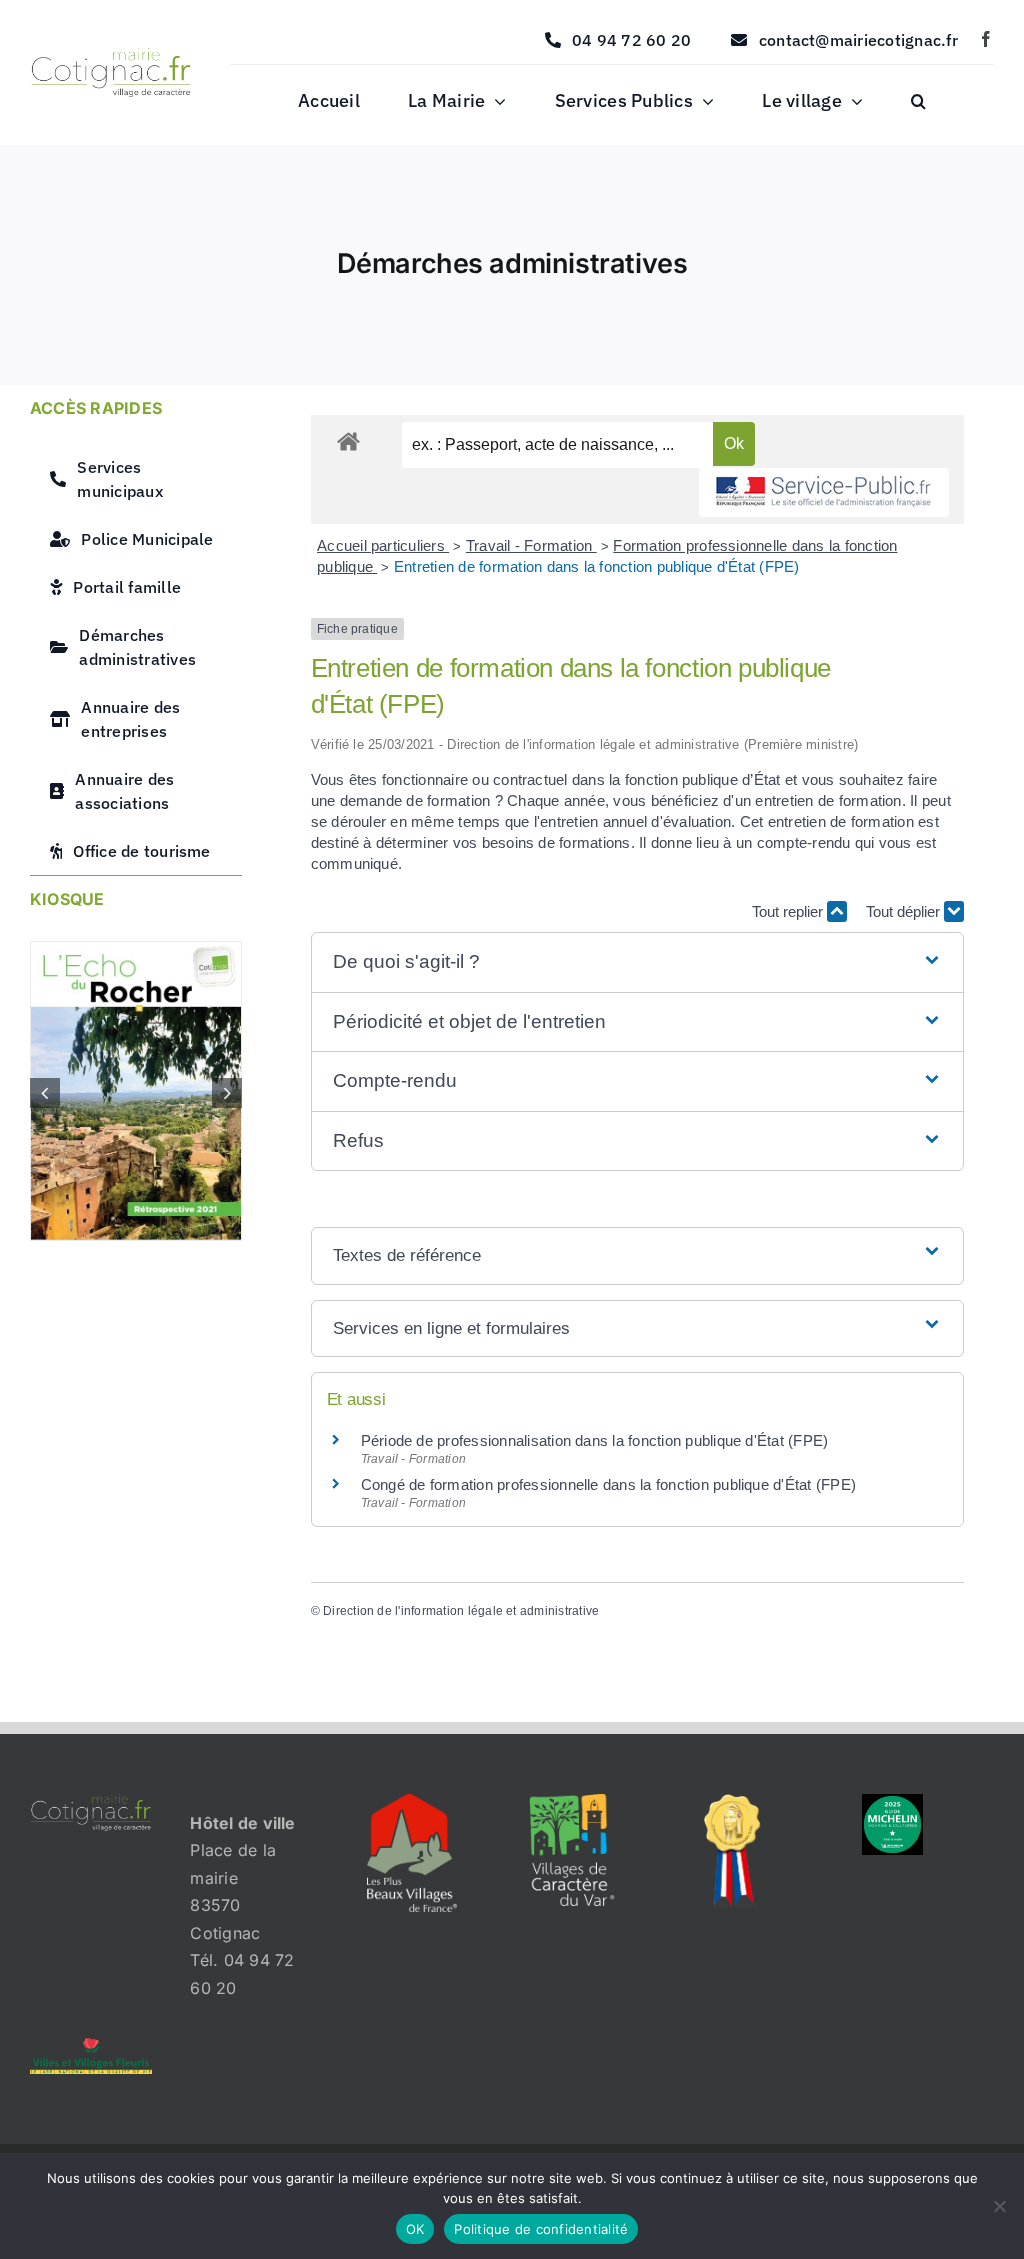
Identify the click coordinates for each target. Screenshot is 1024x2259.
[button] (918, 102)
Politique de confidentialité (541, 2229)
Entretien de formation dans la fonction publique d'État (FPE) (597, 566)
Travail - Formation (531, 545)
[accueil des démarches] (348, 440)
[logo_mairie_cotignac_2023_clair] (91, 1802)
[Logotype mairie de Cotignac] (111, 56)
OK (415, 2229)
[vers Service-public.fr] (824, 492)
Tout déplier (905, 911)
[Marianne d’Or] (732, 1802)
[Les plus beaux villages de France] (412, 1802)
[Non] (999, 2206)
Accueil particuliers (383, 545)
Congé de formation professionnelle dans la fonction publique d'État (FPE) (609, 1484)
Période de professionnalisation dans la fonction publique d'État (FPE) (595, 1440)
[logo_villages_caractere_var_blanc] (571, 1802)
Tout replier (789, 911)
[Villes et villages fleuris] (91, 2046)
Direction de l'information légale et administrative (461, 1611)
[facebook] (986, 39)
